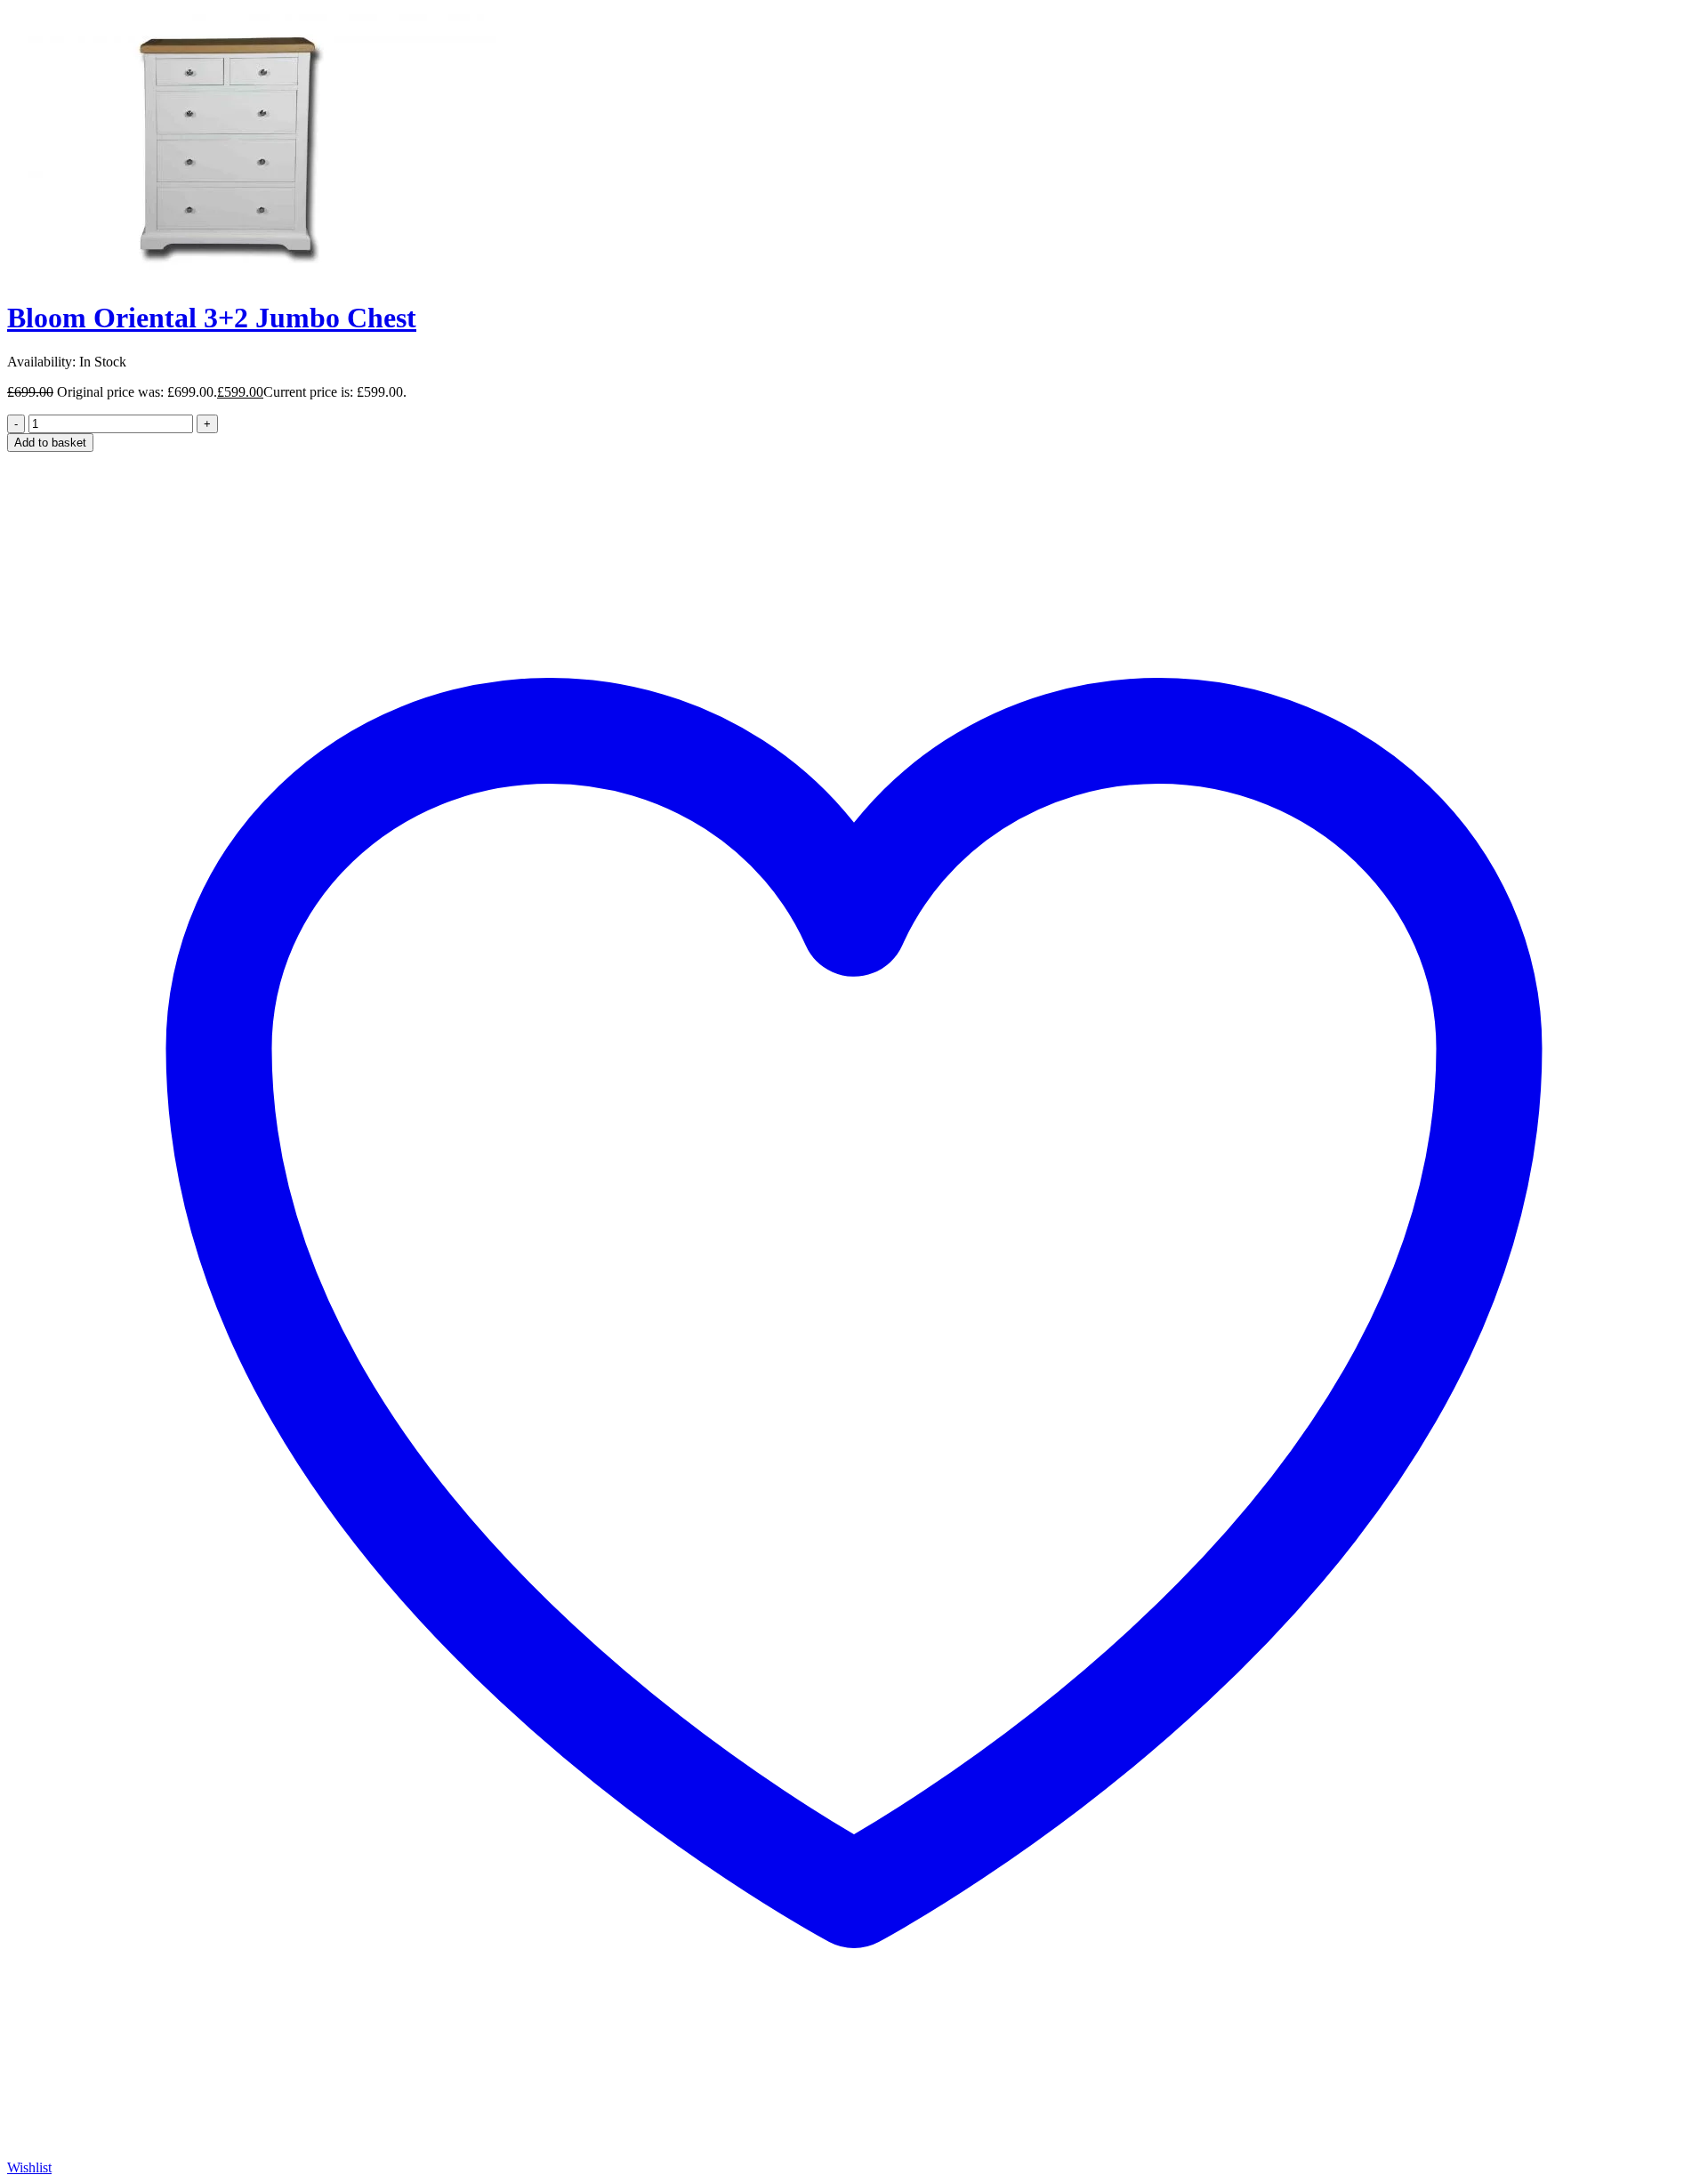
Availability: (41, 362)
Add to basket (50, 443)
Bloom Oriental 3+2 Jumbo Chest (212, 318)
